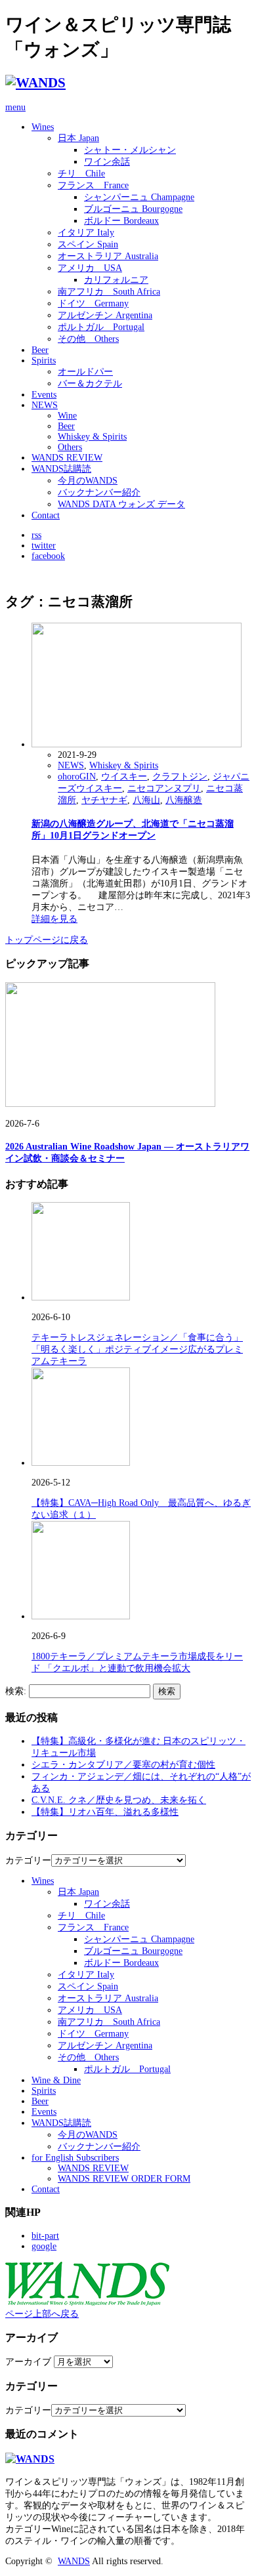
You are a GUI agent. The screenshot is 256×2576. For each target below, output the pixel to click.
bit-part (45, 2236)
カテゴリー (28, 1860)
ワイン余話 (107, 162)
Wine (67, 416)
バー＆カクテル (90, 384)
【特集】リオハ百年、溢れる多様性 (105, 1812)
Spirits (44, 361)
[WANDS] (35, 83)
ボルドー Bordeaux (121, 221)
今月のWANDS (88, 481)
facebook (48, 556)
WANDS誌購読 (61, 469)
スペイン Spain (88, 244)
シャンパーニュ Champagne (139, 197)
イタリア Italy (86, 233)
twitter (44, 546)
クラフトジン (180, 777)
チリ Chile (81, 174)
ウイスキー (124, 777)
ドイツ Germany (93, 303)
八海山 (146, 800)
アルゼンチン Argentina (105, 315)
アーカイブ (28, 2362)
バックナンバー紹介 (99, 492)
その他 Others (88, 339)
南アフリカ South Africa (109, 292)
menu (15, 107)
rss (36, 535)
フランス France (93, 185)
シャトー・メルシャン (130, 150)
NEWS (45, 405)
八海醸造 (184, 800)
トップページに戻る (47, 940)
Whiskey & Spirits (92, 437)
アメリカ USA (90, 268)
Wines (43, 127)
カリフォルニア (116, 280)
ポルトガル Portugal (101, 327)
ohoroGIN (77, 777)
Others (70, 447)
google (44, 2246)
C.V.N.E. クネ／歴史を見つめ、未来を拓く (119, 1800)
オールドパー (85, 372)
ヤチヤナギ (104, 800)
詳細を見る (54, 919)
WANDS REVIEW (67, 458)
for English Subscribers (75, 2158)
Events (44, 395)
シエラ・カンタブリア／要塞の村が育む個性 (123, 1765)
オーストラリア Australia (108, 256)
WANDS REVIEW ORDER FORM (124, 2179)
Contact (46, 515)
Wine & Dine (56, 2080)
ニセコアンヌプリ (164, 788)
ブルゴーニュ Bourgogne (133, 209)
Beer (40, 350)
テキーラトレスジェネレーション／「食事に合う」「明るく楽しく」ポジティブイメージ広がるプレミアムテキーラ (137, 1349)
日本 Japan (78, 138)
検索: (16, 1691)
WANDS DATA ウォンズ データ (121, 504)
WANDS (74, 2561)
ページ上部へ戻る (42, 2314)
